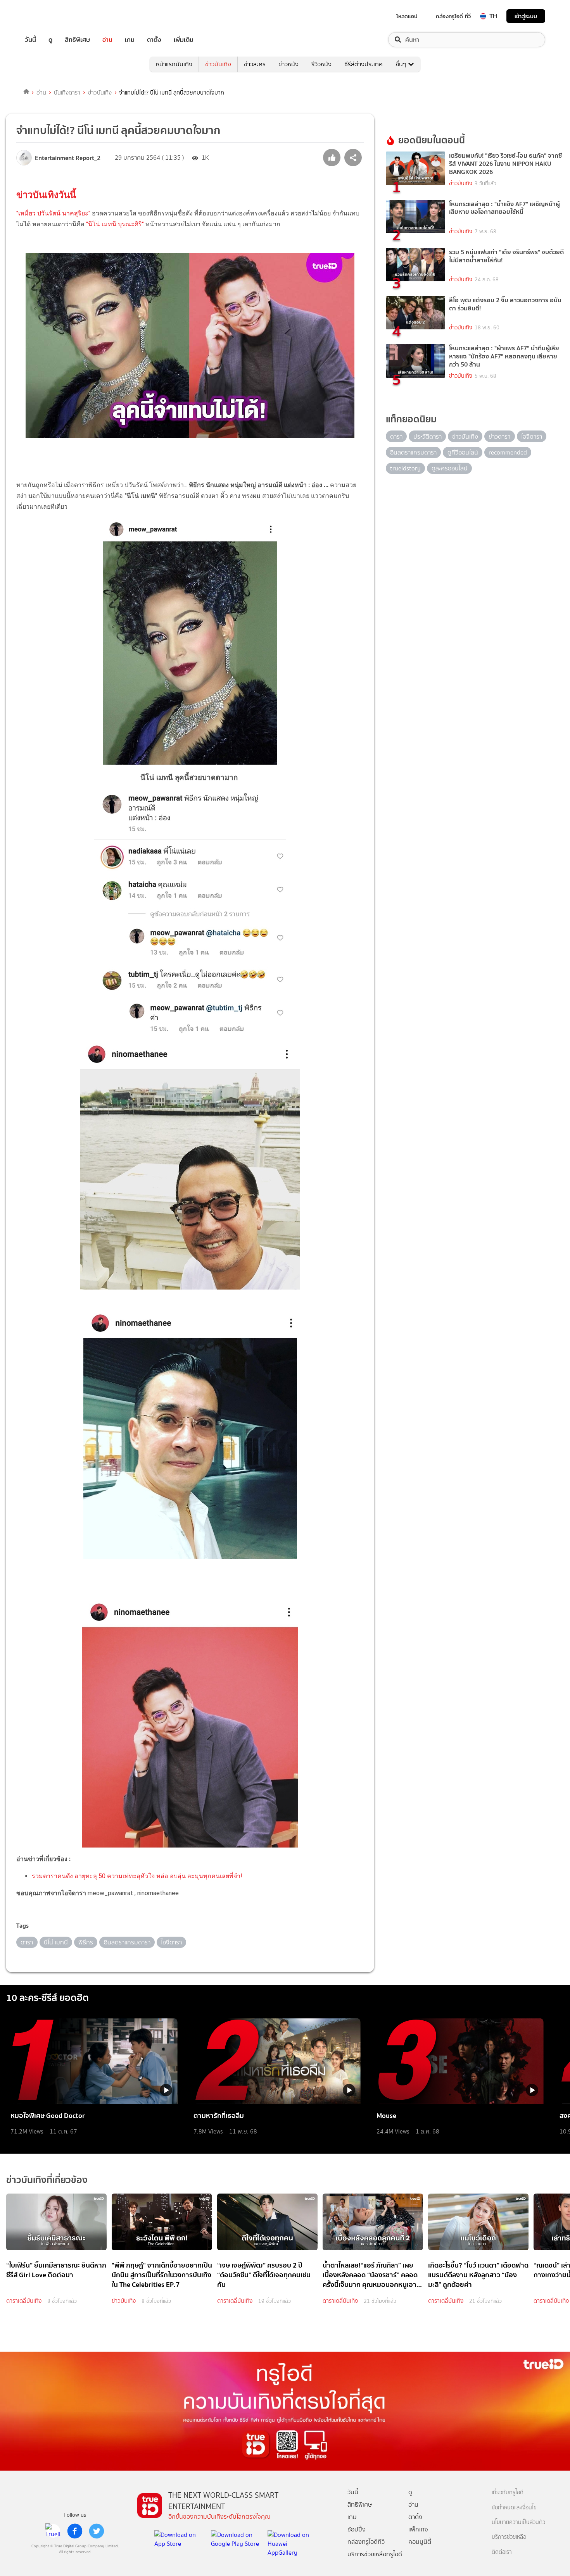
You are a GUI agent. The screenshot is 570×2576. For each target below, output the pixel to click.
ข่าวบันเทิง (218, 64)
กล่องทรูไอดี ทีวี (453, 16)
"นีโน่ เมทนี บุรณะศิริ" (116, 224)
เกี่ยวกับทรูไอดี (508, 2492)
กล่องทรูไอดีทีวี (366, 2542)
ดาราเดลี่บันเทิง (24, 2301)
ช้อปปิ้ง (357, 2529)
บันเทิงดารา (67, 93)
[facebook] (75, 2531)
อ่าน (107, 40)
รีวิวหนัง (321, 64)
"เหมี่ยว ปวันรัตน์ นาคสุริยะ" (54, 213)
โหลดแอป (407, 16)
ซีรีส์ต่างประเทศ (364, 64)
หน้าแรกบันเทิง (174, 64)
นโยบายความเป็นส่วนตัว (518, 2522)
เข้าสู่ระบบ (526, 16)
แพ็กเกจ (418, 2529)
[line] (53, 2531)
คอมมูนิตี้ (420, 2542)
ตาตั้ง (154, 40)
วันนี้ (30, 40)
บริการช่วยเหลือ (509, 2537)
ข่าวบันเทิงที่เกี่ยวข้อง (47, 2180)
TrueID (48, 16)
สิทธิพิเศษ (77, 40)
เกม (130, 40)
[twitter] (97, 2531)
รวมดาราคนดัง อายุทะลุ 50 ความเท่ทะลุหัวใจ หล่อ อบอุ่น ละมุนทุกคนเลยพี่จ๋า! (137, 1876)
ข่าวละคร (255, 64)
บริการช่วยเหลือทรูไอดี (375, 2554)
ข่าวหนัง (288, 64)
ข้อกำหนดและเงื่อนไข (514, 2508)
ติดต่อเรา (502, 2552)
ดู (50, 40)
